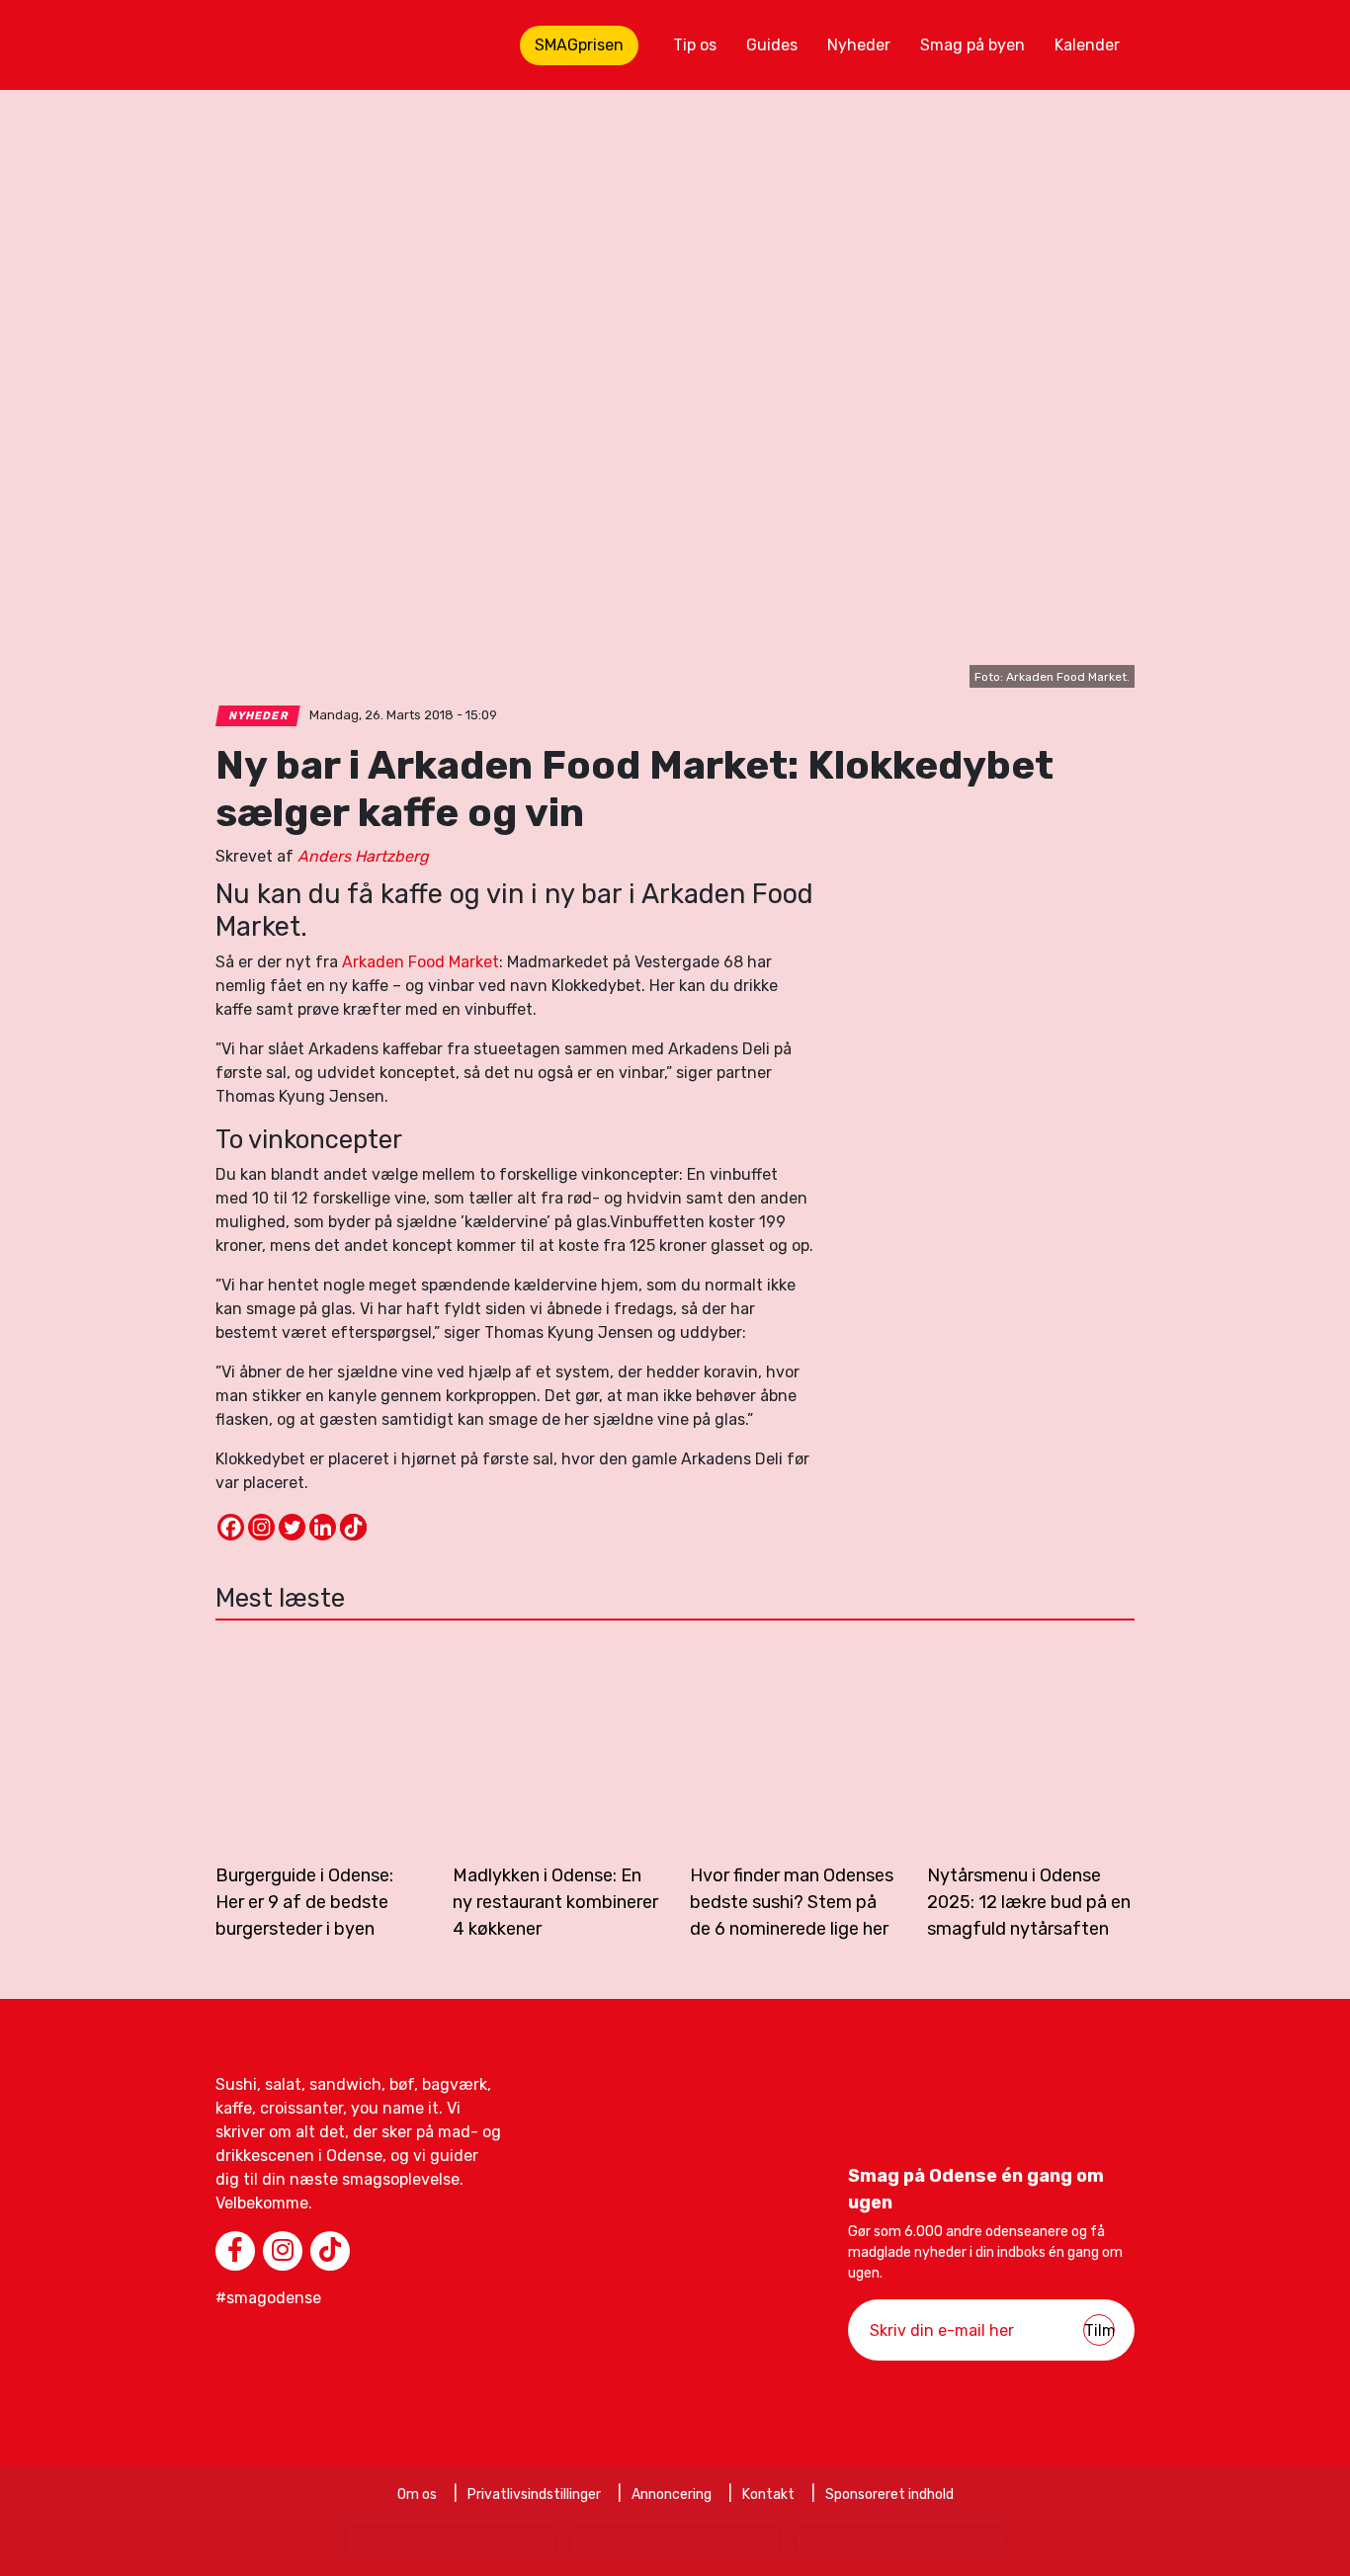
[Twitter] (292, 1527)
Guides (772, 45)
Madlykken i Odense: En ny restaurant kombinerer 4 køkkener (555, 1902)
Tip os (695, 45)
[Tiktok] (353, 1527)
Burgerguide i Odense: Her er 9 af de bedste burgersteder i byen (304, 1902)
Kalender (1087, 45)
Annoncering (672, 2494)
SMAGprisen (579, 45)
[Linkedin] (323, 1527)
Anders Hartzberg (363, 856)
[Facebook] (231, 1527)
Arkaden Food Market (421, 962)
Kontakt (768, 2494)
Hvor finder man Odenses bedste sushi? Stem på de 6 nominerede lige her (792, 1902)
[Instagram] (261, 1527)
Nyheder (859, 45)
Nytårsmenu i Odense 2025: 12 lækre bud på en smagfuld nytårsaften (1029, 1902)
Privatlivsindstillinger (534, 2494)
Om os (417, 2494)
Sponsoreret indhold (889, 2494)
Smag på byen (972, 45)
